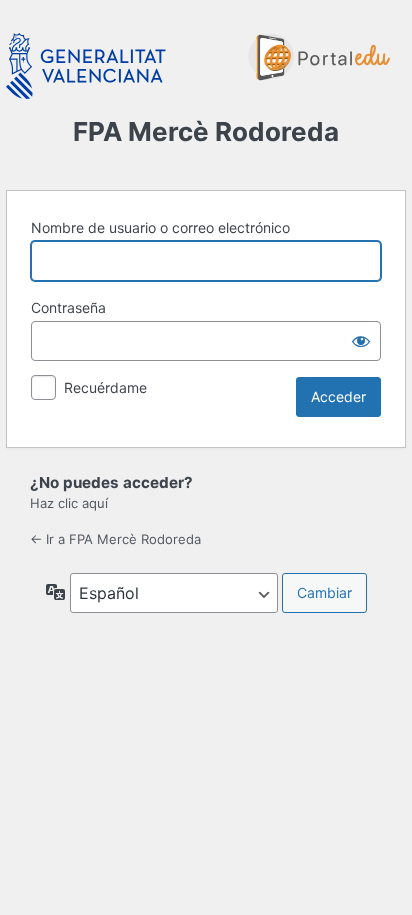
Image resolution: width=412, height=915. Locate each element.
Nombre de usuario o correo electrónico (160, 227)
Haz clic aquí (69, 503)
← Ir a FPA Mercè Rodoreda (115, 539)
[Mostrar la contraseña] (361, 341)
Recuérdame (105, 387)
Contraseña (68, 307)
